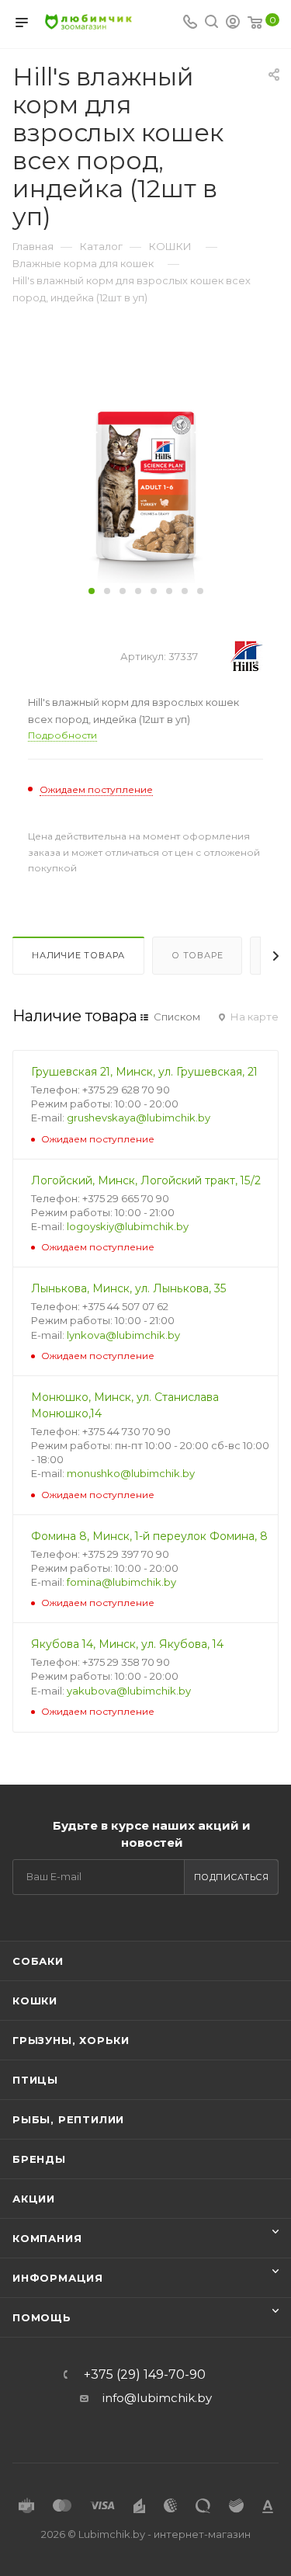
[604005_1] (146, 485)
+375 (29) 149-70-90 (145, 2375)
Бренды (39, 2159)
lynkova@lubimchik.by (123, 1335)
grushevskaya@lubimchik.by (139, 1118)
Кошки (35, 2001)
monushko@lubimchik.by (131, 1473)
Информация (58, 2278)
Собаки (38, 1961)
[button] (92, 591)
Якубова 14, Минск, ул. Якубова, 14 (127, 1644)
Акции (34, 2199)
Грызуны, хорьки (71, 2040)
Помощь (42, 2317)
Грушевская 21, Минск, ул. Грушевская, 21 (144, 1072)
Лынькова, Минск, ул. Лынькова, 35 (129, 1288)
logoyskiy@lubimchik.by (128, 1226)
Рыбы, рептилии (68, 2119)
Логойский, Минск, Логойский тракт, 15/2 (146, 1180)
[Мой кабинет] (233, 24)
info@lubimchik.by (157, 2398)
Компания (47, 2238)
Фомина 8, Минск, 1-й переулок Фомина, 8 (149, 1536)
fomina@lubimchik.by (121, 1582)
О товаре (197, 955)
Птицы (35, 2080)
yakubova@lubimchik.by (129, 1691)
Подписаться (232, 1877)
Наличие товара (78, 955)
